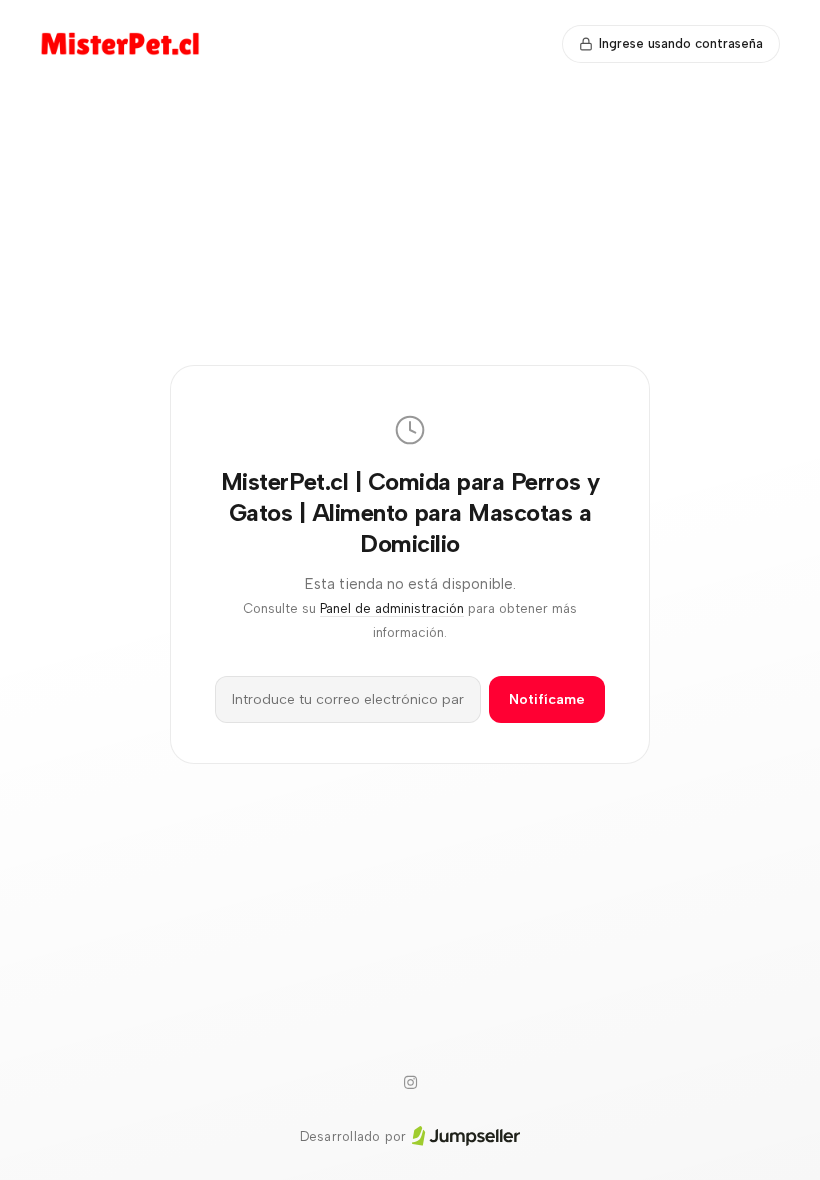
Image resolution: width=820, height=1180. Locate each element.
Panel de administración (392, 608)
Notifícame (547, 699)
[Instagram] (410, 1083)
